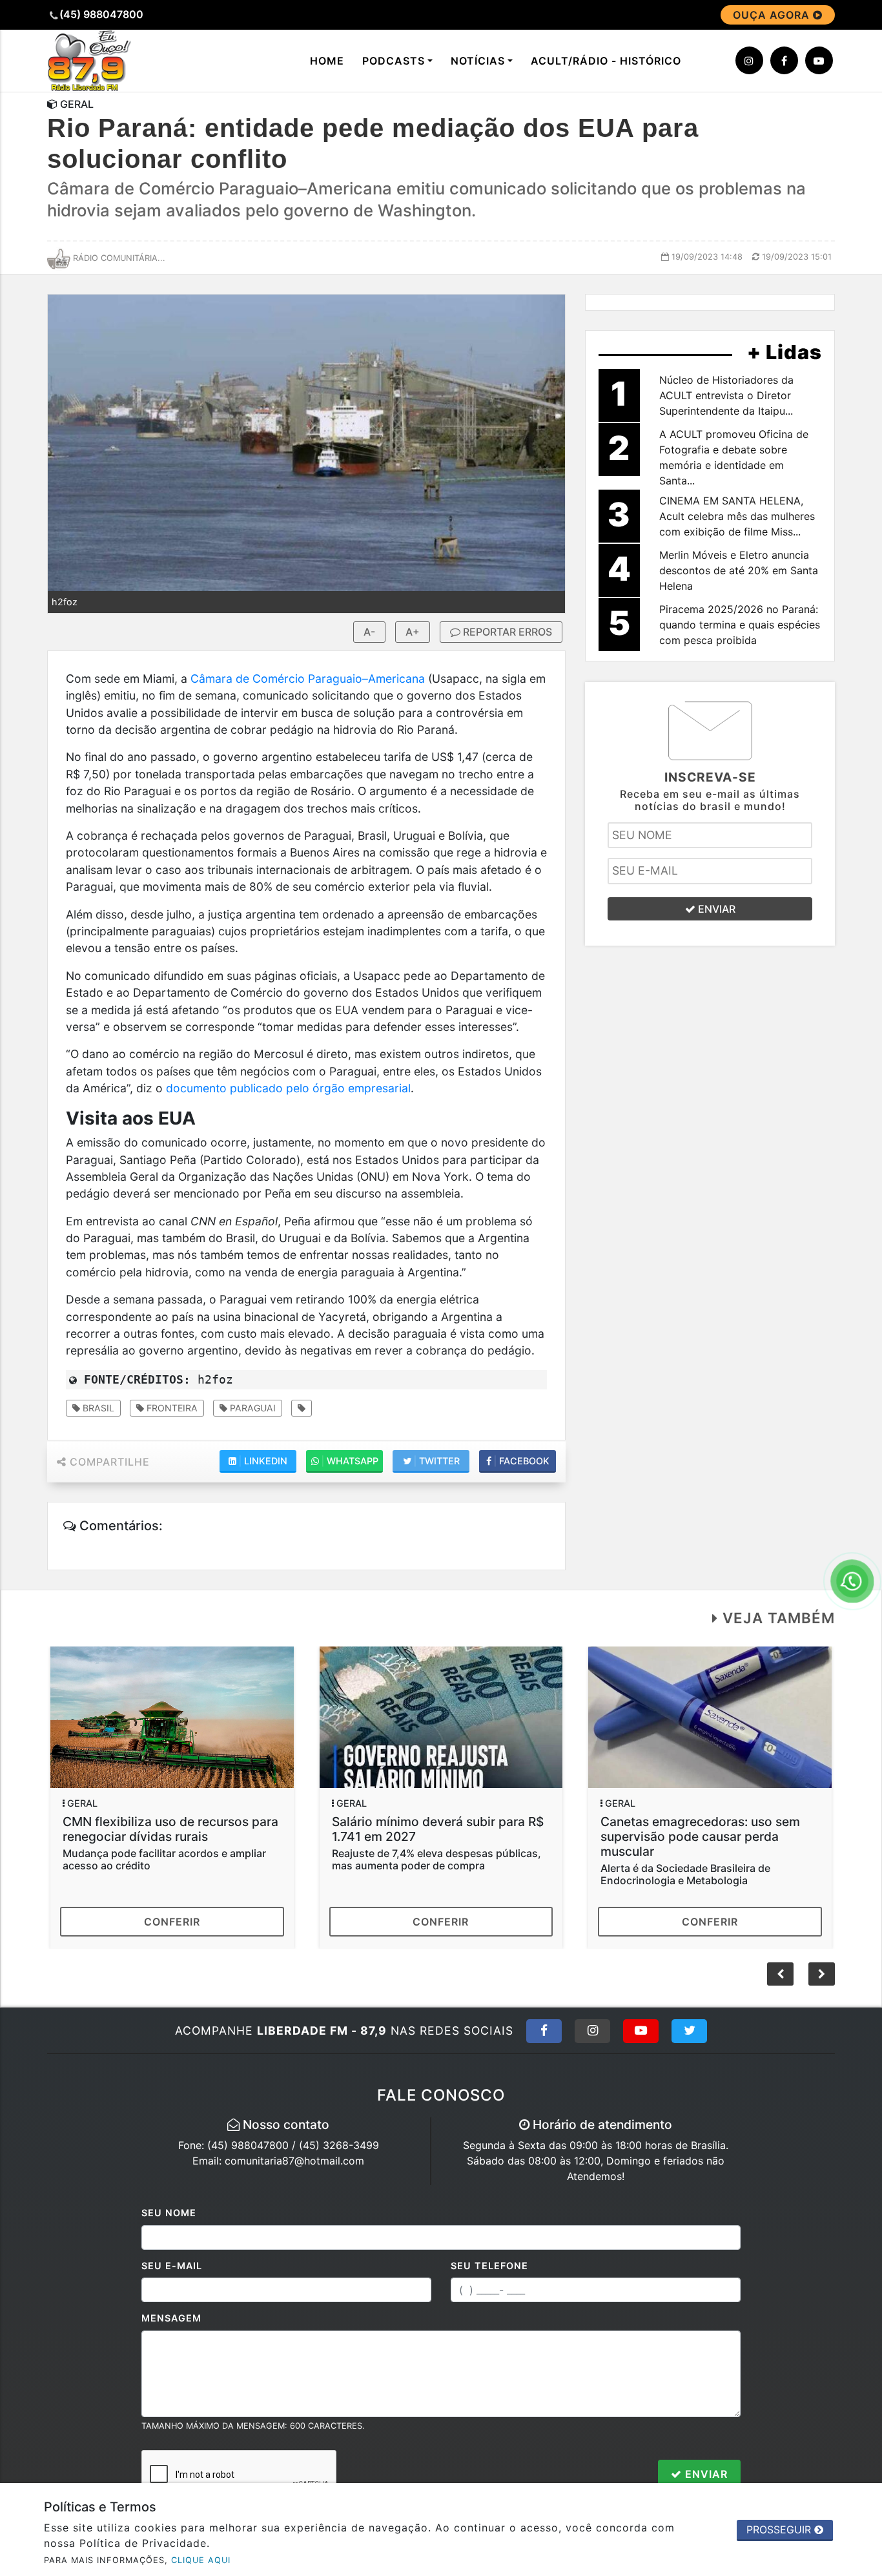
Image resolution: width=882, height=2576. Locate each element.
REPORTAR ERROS (506, 632)
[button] (822, 1974)
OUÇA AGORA (773, 15)
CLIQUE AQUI (201, 2560)
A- (369, 632)
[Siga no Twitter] (689, 2031)
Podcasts (394, 61)
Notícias (478, 61)
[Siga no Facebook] (544, 2031)
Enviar (705, 2474)
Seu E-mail (172, 2266)
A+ (413, 632)
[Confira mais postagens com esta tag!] (302, 1408)
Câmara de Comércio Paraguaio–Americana (308, 679)
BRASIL (97, 1408)
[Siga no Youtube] (641, 2031)
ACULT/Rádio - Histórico (606, 61)
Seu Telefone (489, 2266)
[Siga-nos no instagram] (749, 60)
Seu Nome (169, 2213)
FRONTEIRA (171, 1408)
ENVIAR (715, 909)
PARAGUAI (251, 1408)
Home (327, 61)
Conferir (172, 1922)
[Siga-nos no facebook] (784, 60)
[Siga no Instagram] (592, 2031)
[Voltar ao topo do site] (862, 1546)
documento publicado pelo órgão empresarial (288, 1088)
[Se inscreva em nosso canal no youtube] (819, 60)
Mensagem (171, 2318)
